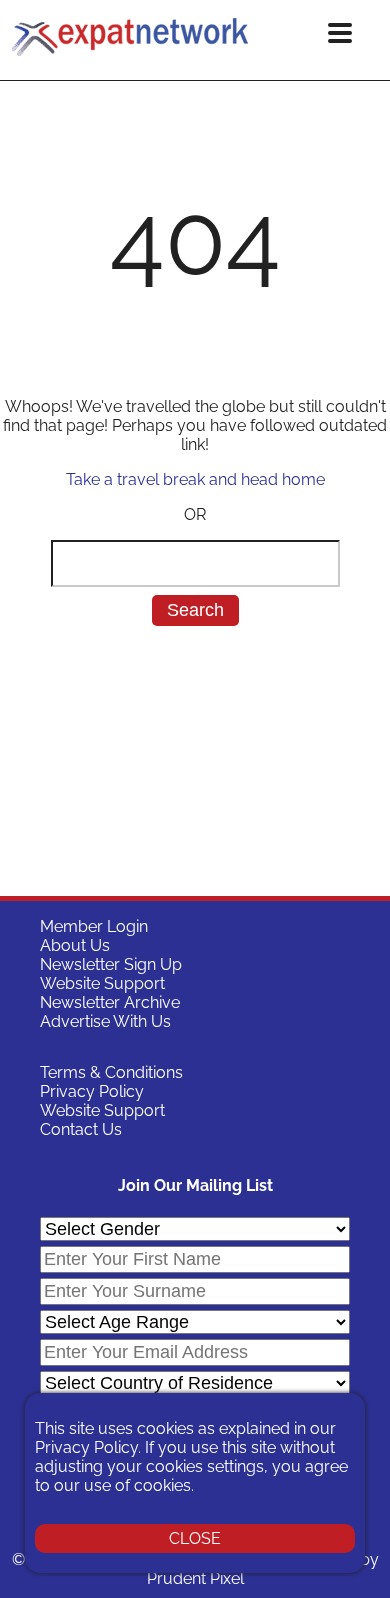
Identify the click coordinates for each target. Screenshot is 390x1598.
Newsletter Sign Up (111, 964)
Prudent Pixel (195, 1578)
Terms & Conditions (111, 1072)
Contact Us (81, 1129)
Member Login (94, 926)
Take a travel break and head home (195, 479)
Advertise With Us (105, 1021)
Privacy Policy (92, 1091)
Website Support (102, 983)
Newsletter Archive (110, 1002)
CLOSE (195, 1538)
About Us (75, 945)
